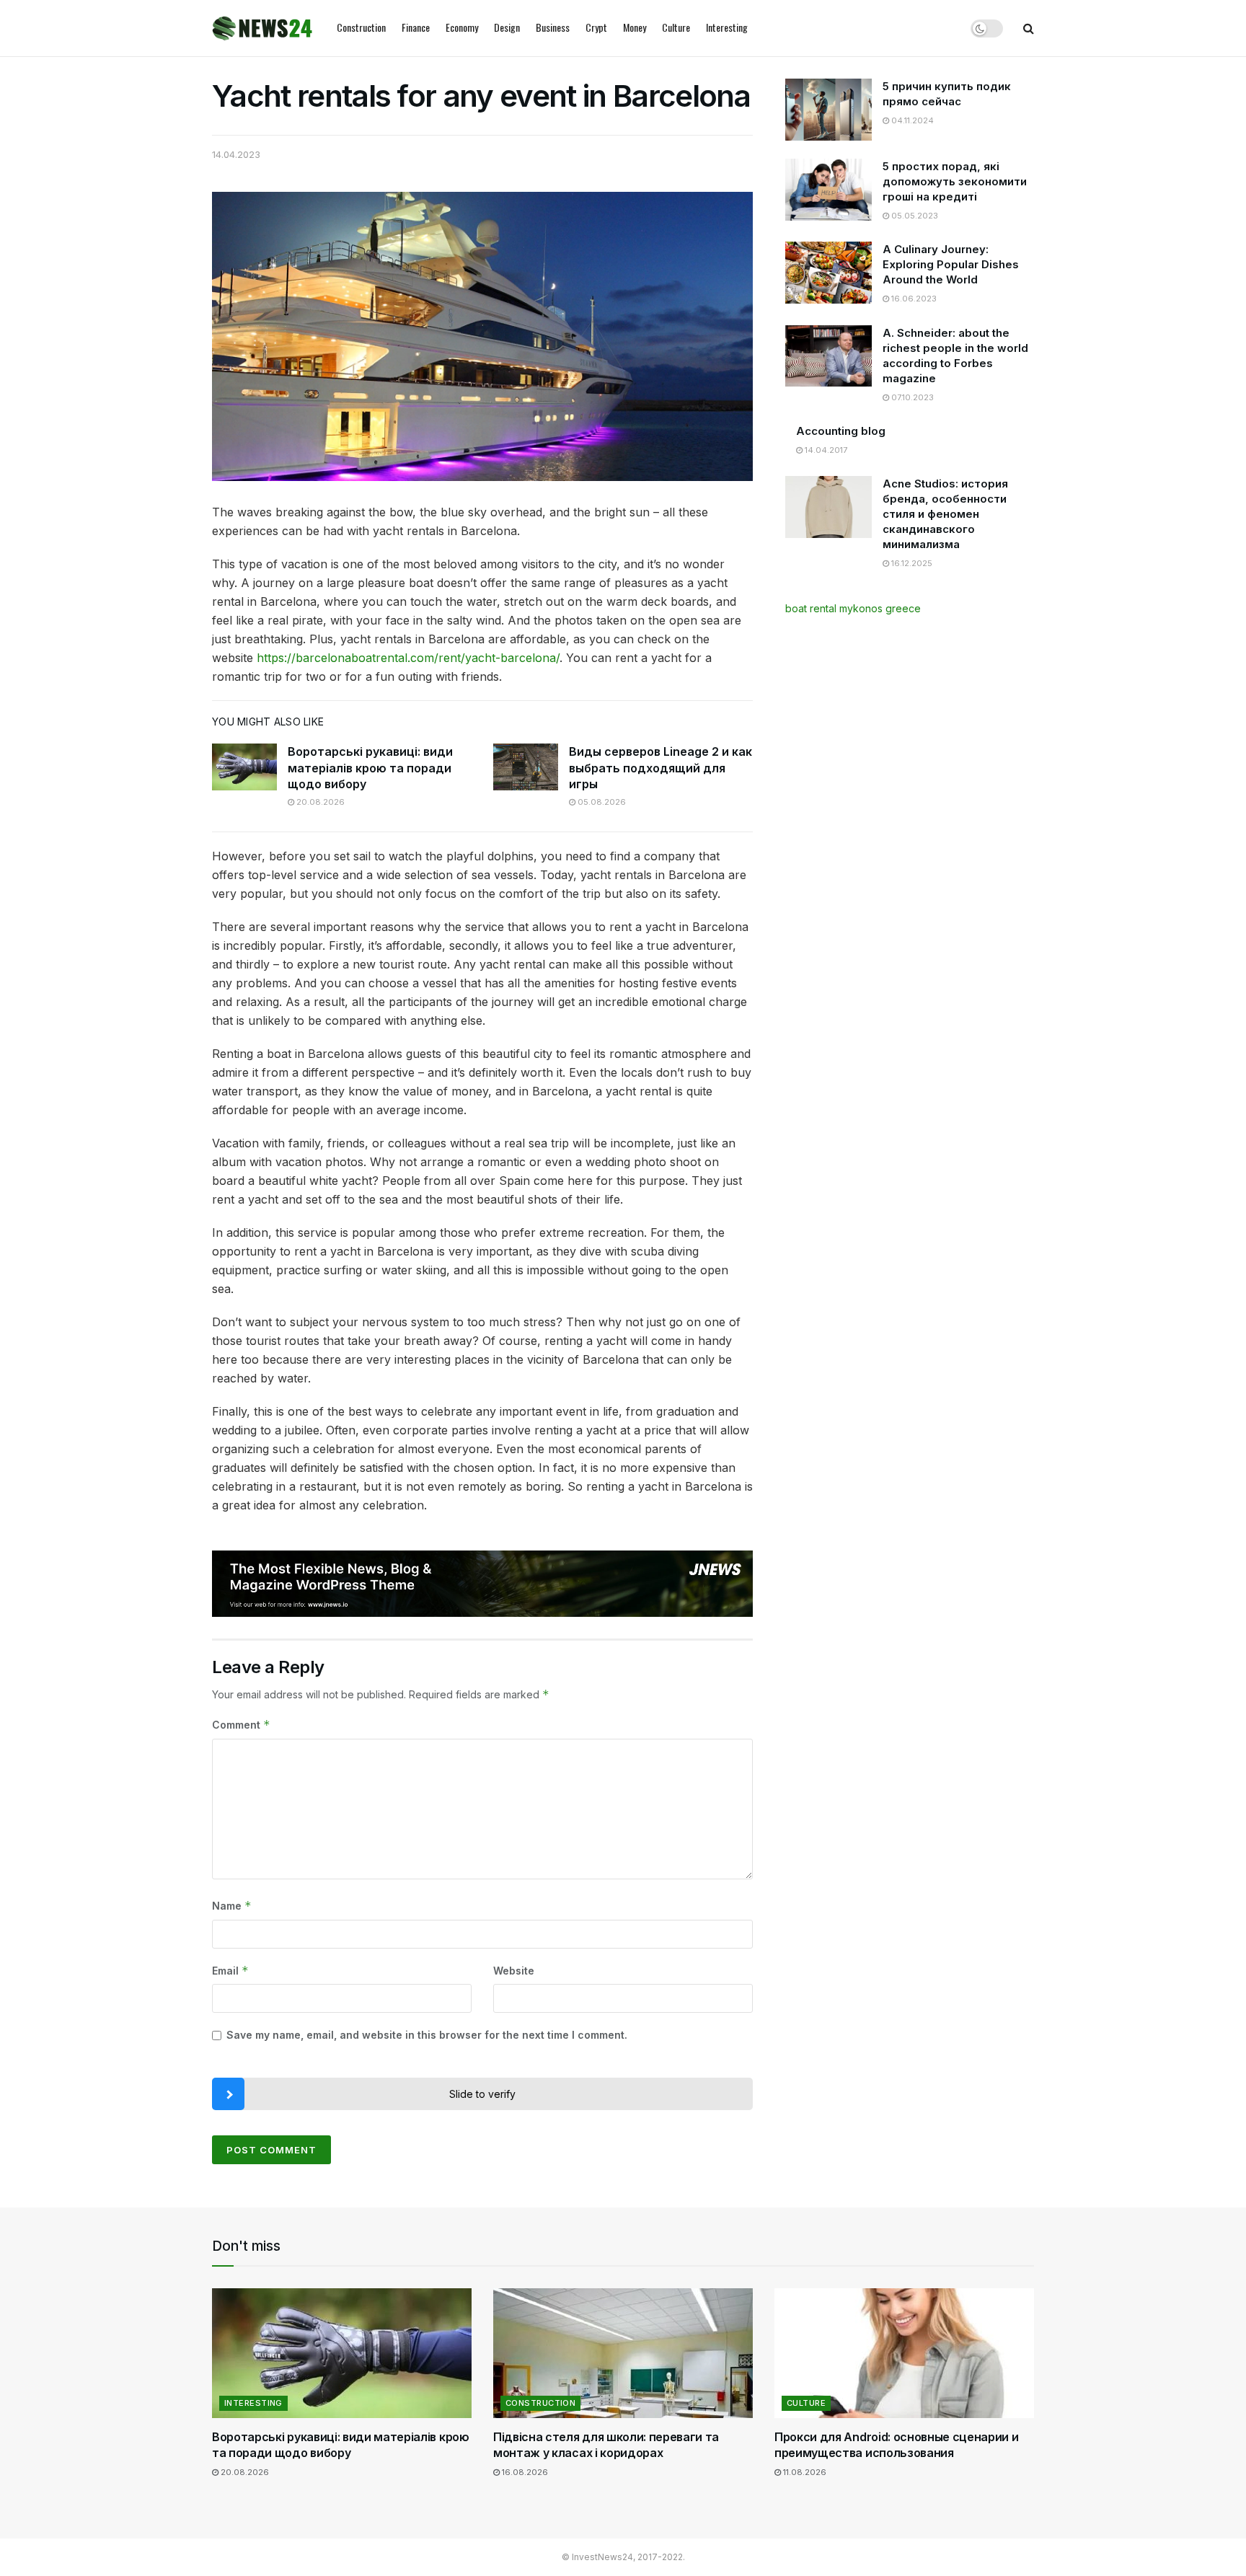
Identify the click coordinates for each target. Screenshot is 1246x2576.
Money (635, 27)
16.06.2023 (913, 299)
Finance (416, 27)
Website (514, 1971)
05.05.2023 (914, 216)
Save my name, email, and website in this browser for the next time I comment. (427, 2035)
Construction (361, 27)
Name (232, 1906)
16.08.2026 (524, 2472)
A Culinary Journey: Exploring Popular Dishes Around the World (951, 264)
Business (553, 27)
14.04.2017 (825, 450)
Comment (241, 1725)
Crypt (596, 27)
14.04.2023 (236, 154)
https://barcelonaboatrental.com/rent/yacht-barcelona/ (408, 658)
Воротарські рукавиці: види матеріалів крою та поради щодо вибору (370, 768)
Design (507, 27)
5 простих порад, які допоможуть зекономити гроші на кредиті (955, 181)
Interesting (727, 27)
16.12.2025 (911, 563)
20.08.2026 (319, 802)
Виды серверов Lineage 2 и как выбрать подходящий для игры (660, 768)
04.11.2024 (911, 120)
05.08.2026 (601, 802)
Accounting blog (841, 431)
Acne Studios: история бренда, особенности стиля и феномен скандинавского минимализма (945, 514)
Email (230, 1971)
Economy (462, 27)
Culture (676, 27)
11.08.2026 (804, 2472)
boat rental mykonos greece (853, 608)
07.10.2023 (911, 397)
